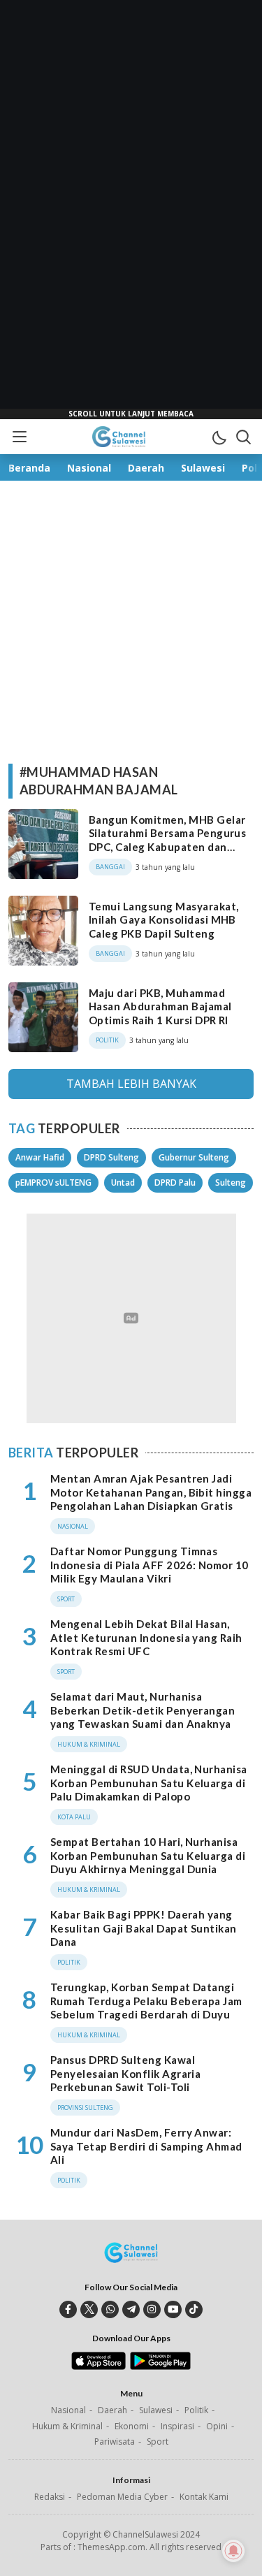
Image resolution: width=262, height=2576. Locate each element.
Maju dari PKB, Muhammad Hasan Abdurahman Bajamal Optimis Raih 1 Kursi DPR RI (160, 1006)
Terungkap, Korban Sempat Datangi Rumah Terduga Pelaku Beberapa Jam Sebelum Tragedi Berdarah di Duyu (146, 2001)
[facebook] (68, 2309)
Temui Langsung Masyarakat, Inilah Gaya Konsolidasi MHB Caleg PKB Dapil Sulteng (163, 920)
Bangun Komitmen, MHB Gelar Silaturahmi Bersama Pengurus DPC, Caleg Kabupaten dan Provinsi (167, 840)
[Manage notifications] (233, 2551)
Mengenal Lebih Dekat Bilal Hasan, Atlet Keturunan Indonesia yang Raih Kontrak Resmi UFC (146, 1637)
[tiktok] (194, 2309)
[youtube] (173, 2309)
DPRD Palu (175, 1183)
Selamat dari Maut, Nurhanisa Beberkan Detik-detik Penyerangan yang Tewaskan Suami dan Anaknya (143, 1710)
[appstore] (98, 2366)
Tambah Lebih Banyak (131, 1084)
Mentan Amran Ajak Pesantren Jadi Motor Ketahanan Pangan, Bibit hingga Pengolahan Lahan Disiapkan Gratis (151, 1492)
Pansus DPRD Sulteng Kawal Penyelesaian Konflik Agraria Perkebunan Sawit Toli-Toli (125, 2073)
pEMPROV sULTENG (53, 1183)
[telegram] (131, 2309)
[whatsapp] (110, 2309)
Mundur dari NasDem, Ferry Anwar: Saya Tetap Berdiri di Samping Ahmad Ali (146, 2146)
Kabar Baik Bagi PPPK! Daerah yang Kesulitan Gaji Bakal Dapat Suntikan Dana (144, 1928)
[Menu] (19, 437)
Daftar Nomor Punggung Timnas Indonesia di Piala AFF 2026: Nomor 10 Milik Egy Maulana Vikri (150, 1565)
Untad (123, 1183)
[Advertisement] (131, 210)
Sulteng (231, 1183)
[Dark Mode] (219, 437)
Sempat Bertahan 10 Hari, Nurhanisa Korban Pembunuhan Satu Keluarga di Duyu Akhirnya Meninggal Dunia (148, 1855)
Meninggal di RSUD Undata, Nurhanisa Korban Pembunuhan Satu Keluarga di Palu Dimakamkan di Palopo (149, 1783)
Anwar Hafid (40, 1157)
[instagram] (152, 2309)
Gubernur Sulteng (194, 1157)
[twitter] (89, 2309)
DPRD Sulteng (111, 1157)
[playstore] (160, 2366)
